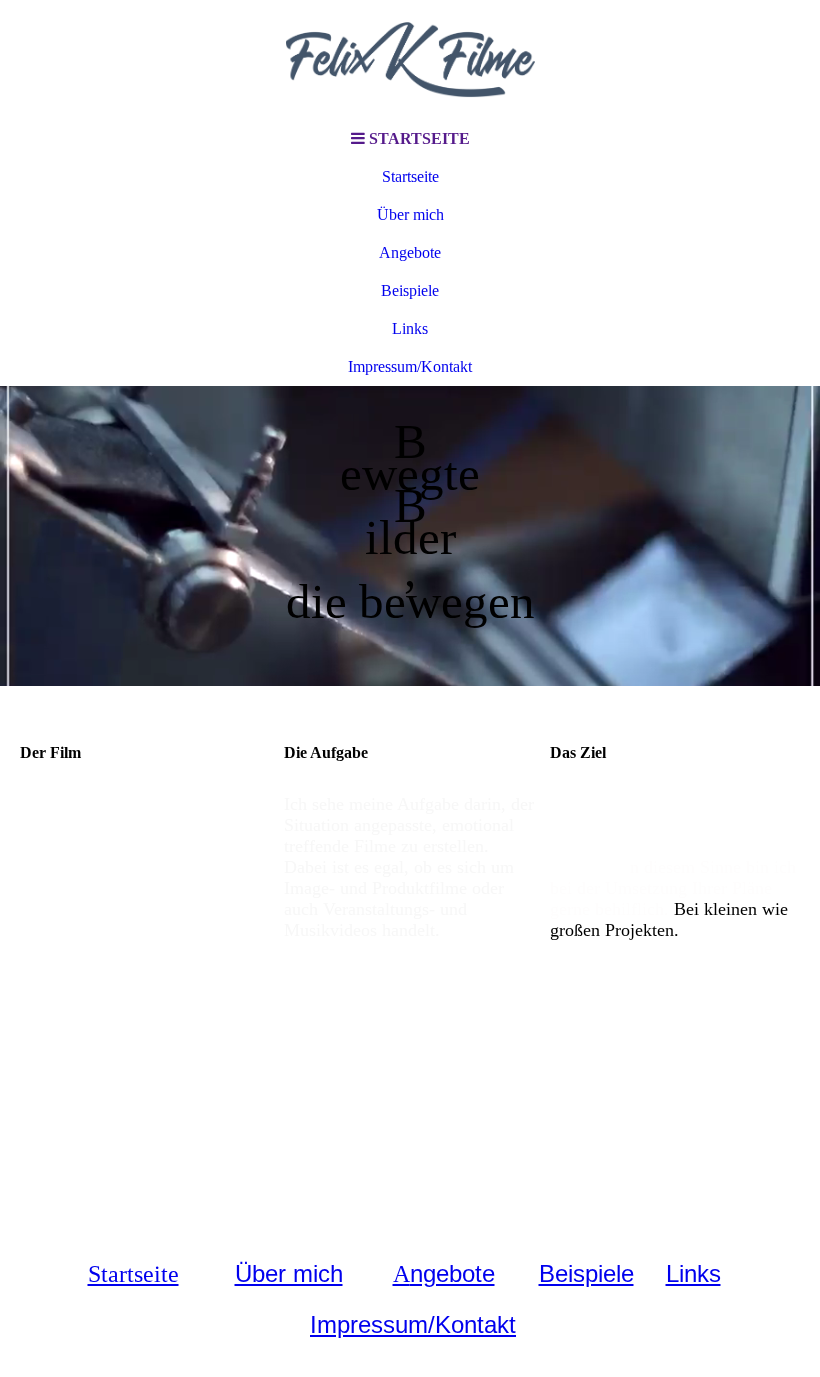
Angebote (410, 252)
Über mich (410, 214)
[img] (410, 60)
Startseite (410, 176)
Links (410, 328)
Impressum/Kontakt (410, 366)
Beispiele (410, 290)
